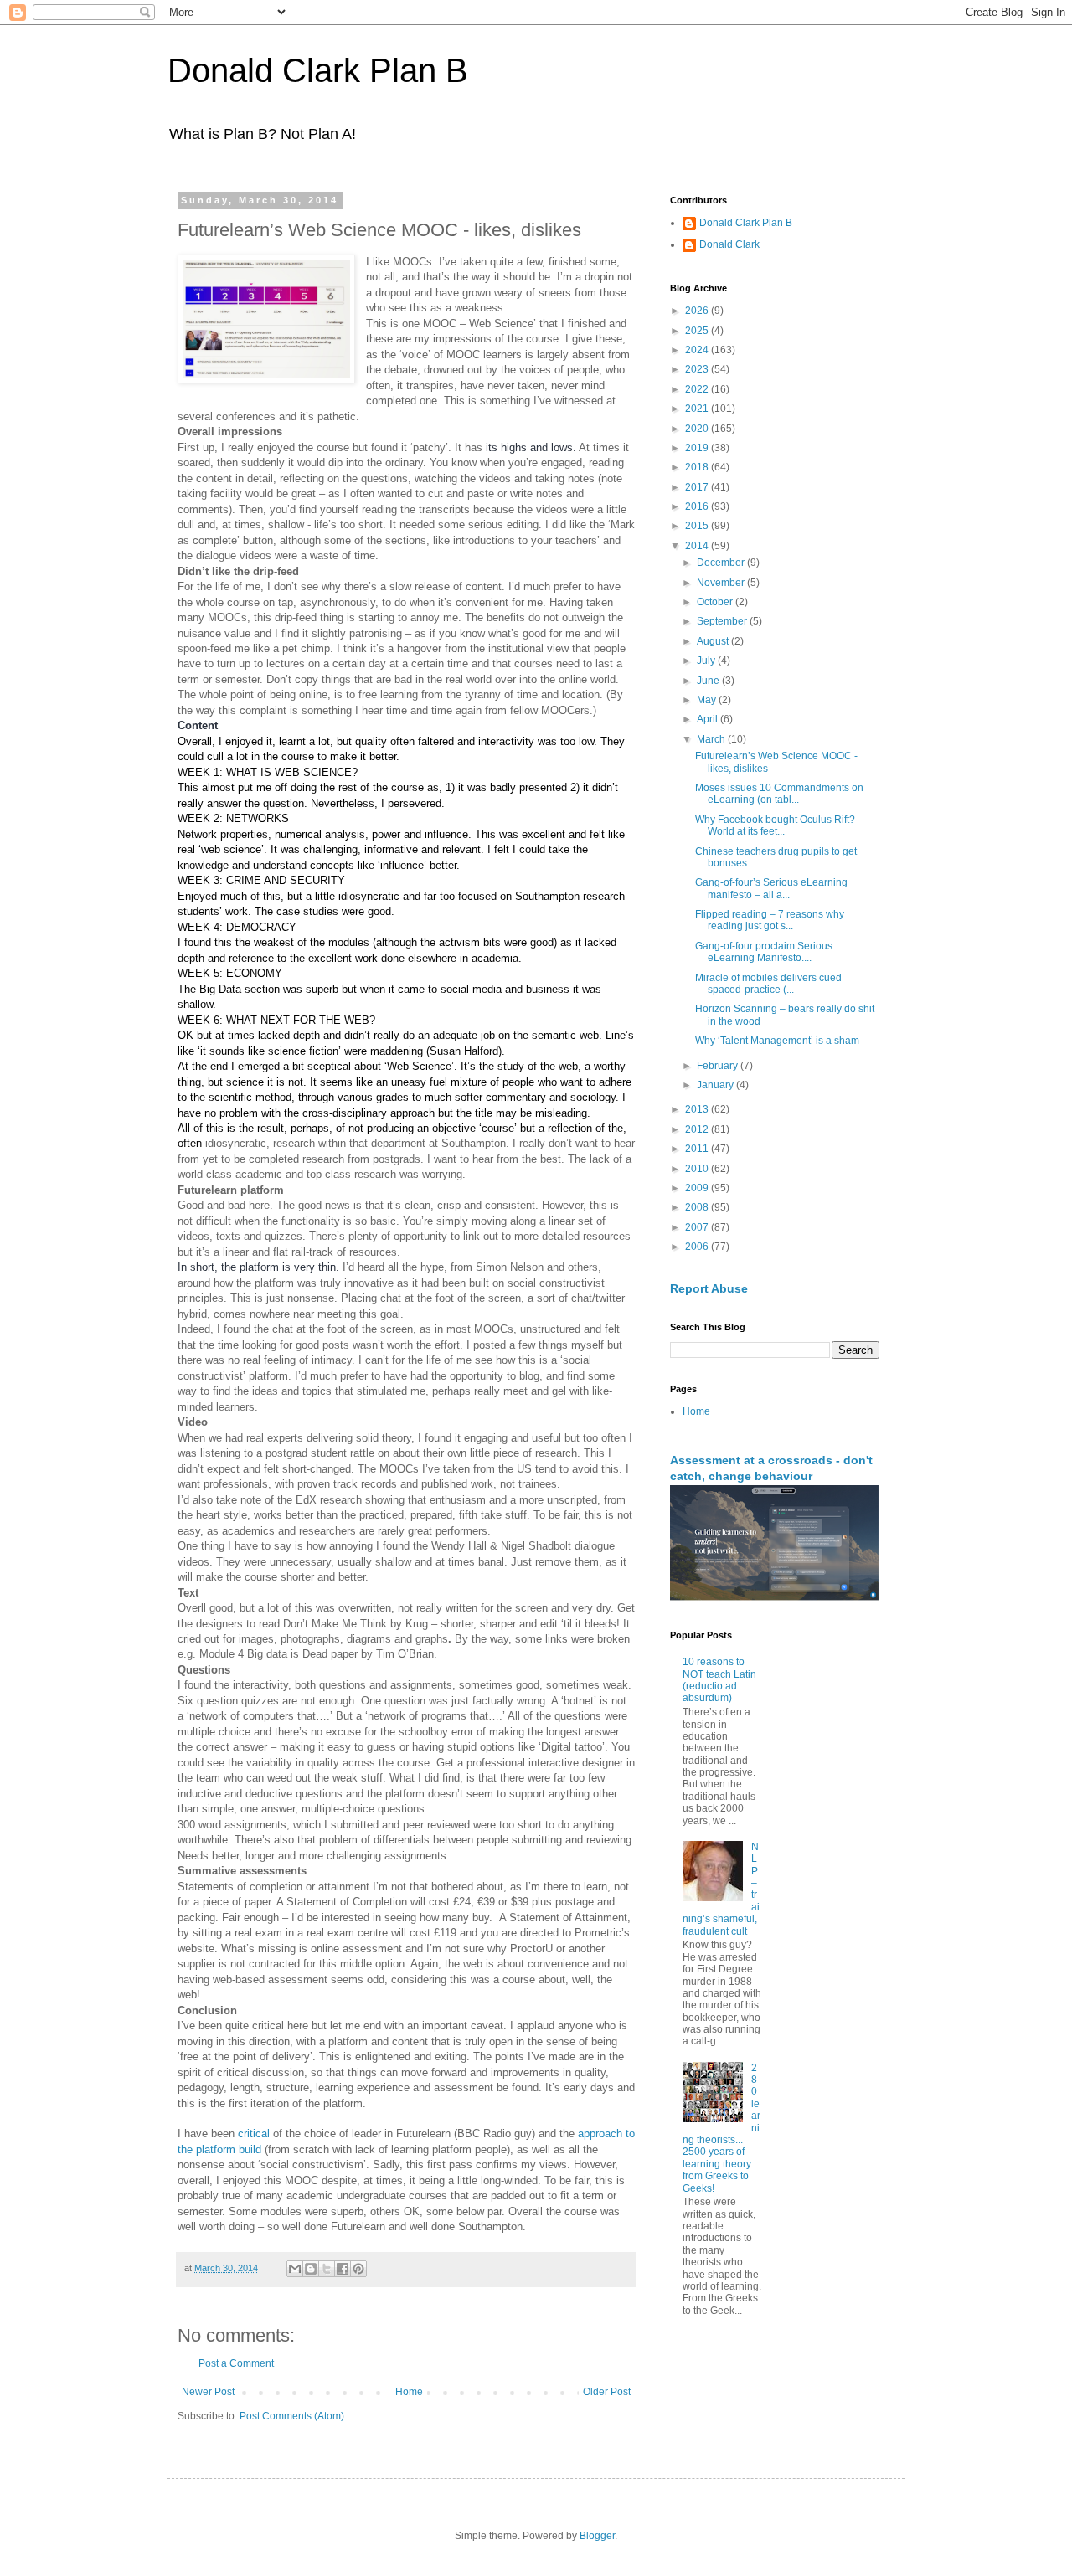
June (709, 681)
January (716, 1085)
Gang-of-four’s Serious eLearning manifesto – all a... (771, 888)
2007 (698, 1227)
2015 (698, 526)
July (707, 661)
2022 (698, 389)
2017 (698, 487)
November (722, 583)
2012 (698, 1129)
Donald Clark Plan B (318, 70)
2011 (698, 1149)
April (709, 719)
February (719, 1066)
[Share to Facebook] (343, 2269)
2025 (698, 331)
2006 (698, 1247)
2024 (698, 350)
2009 (698, 1188)
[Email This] (295, 2269)
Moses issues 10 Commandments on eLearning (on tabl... (779, 794)
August (714, 641)
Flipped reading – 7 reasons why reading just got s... (770, 920)
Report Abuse (709, 1288)
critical (254, 2134)
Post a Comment (236, 2363)
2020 (698, 429)
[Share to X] (327, 2269)
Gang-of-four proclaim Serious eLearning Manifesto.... (764, 952)
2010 (698, 1169)
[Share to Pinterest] (358, 2269)
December (722, 563)
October (716, 602)
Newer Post (208, 2392)
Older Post (607, 2392)
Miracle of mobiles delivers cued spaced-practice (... (768, 984)
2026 (698, 311)
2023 (698, 369)
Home (409, 2392)
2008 (698, 1207)
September (723, 621)
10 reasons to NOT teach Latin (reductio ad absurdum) (719, 1680)
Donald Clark (729, 244)
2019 (698, 448)
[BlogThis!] (311, 2269)
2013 (698, 1109)
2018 (698, 467)
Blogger (597, 2536)
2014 (698, 546)
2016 (698, 506)
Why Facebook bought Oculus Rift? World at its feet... (775, 825)
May (708, 700)
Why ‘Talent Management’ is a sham (777, 1041)
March (712, 739)
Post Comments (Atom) (292, 2416)
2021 (698, 409)
